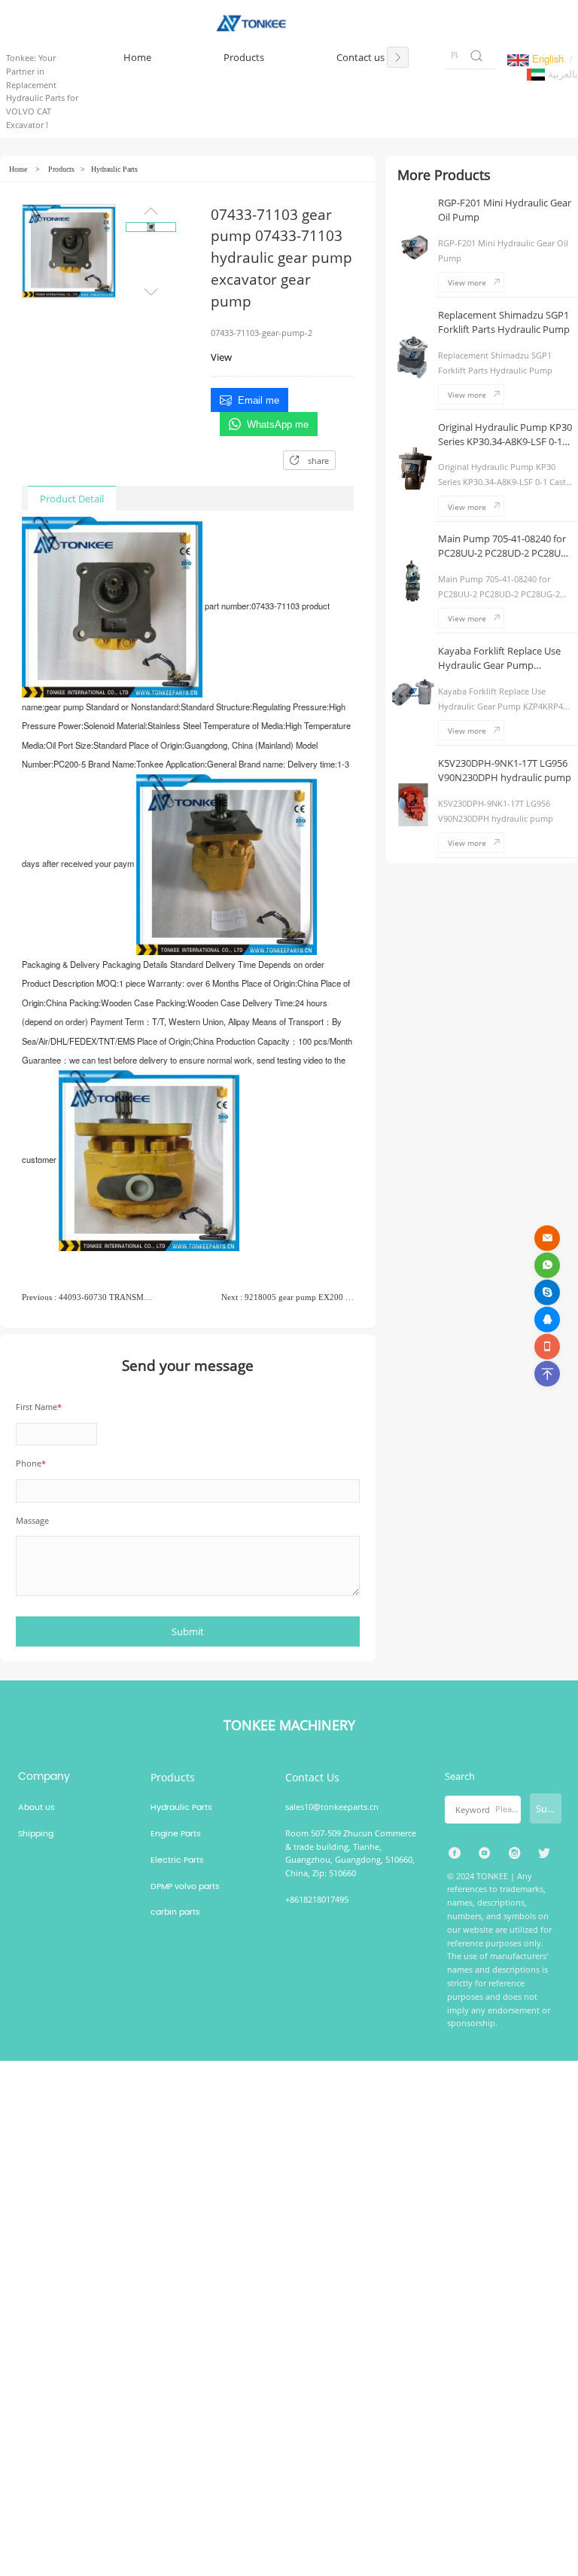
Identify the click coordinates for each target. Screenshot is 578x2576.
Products (61, 169)
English (546, 58)
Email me (259, 400)
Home (18, 169)
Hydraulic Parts (114, 169)
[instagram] (514, 1853)
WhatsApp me (278, 424)
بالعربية (561, 73)
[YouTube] (484, 1853)
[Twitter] (545, 1853)
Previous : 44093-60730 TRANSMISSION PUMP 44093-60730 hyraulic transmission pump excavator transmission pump (88, 1297)
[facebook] (455, 1853)
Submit (549, 1808)
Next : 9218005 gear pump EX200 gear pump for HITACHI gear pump (288, 1297)
